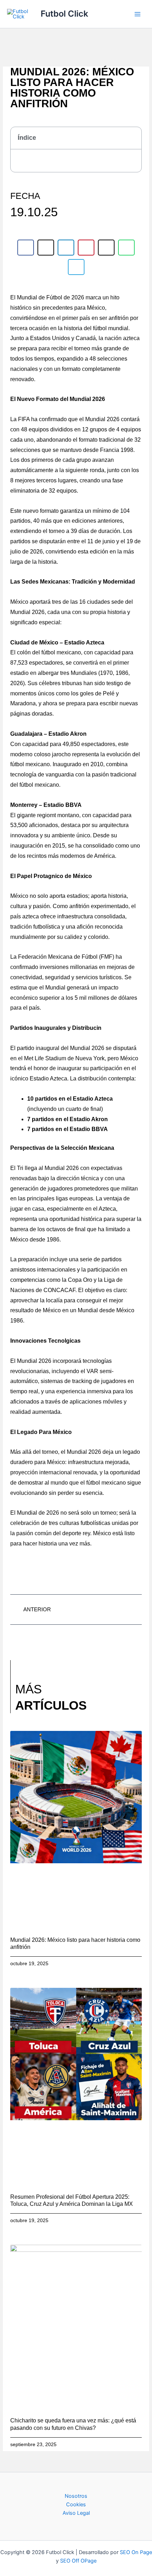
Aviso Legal (76, 2513)
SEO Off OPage (78, 2561)
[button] (132, 138)
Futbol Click (64, 14)
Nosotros (76, 2496)
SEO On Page (136, 2552)
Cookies (76, 2505)
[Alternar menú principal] (138, 14)
